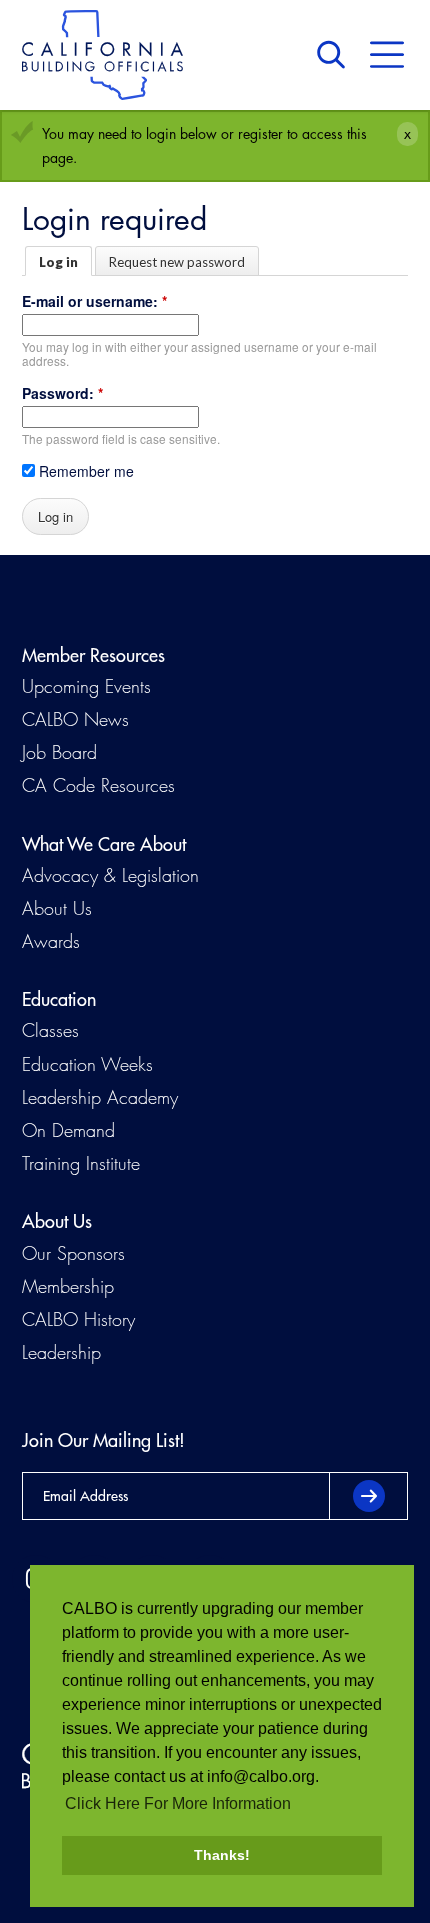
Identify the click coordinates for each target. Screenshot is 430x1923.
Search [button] (336, 55)
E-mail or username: (94, 301)
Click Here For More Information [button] (178, 1803)
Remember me (84, 471)
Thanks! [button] (222, 1855)
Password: (62, 393)
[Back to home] (102, 55)
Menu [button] (387, 55)
